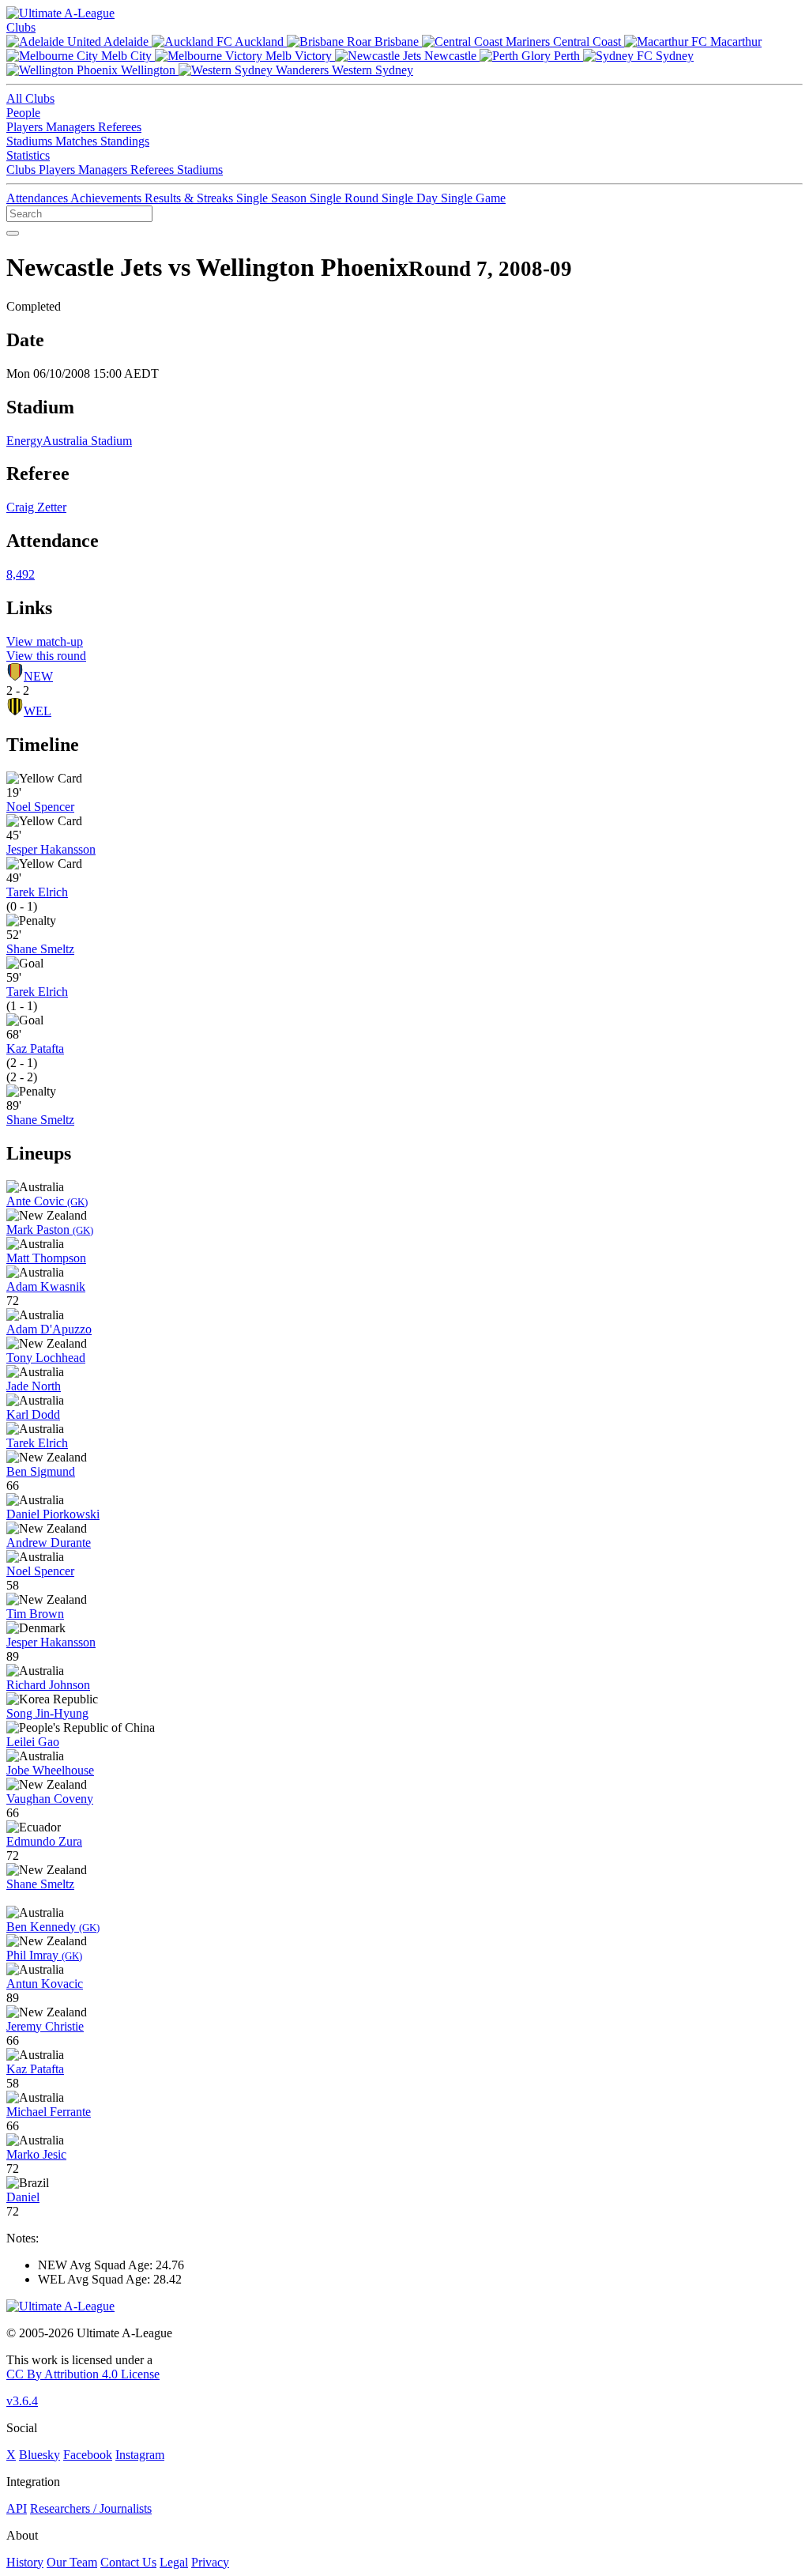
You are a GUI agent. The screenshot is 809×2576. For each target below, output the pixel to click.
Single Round (346, 198)
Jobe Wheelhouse (50, 1770)
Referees (120, 127)
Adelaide (126, 41)
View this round (46, 656)
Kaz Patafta (35, 1049)
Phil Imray (44, 1955)
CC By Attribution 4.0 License (83, 2374)
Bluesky (40, 2455)
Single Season (273, 198)
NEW (38, 676)
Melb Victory (299, 56)
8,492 (21, 574)
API (17, 2508)
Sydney (673, 56)
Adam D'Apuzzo (49, 1329)
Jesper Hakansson (51, 849)
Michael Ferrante (49, 2112)
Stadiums (31, 141)
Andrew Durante (49, 1543)
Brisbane (397, 41)
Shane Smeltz (40, 949)
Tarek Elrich (37, 892)
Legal (174, 2562)
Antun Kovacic (45, 1984)
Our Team (72, 2562)
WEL (38, 711)
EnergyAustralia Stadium (69, 441)
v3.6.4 (22, 2401)
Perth (567, 56)
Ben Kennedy (53, 1927)
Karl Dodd (33, 1414)
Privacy (210, 2562)
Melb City (126, 56)
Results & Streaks (190, 198)
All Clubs (30, 98)
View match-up (45, 641)
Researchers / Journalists (91, 2508)
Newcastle (450, 56)
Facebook (88, 2455)
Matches (78, 141)
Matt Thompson (46, 1258)
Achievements (107, 198)
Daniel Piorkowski (53, 1514)
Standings (125, 141)
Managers (72, 127)
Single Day (411, 198)
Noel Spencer (40, 807)
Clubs (21, 27)
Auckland (260, 41)
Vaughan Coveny (50, 1799)
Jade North (34, 1386)
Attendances (38, 198)
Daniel (23, 2197)
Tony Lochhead (46, 1358)
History (25, 2562)
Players (26, 127)
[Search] (13, 233)
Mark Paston (50, 1230)
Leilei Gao (33, 1742)
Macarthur (734, 41)
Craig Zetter (36, 507)
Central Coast (587, 41)
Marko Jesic (36, 2154)
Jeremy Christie (45, 2026)
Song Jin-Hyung (47, 1713)
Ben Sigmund (41, 1471)
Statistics (28, 155)
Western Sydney (371, 70)
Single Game (473, 198)
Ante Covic (47, 1201)
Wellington (148, 70)
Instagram (140, 2455)
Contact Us (128, 2562)
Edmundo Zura (44, 1841)
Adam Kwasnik (46, 1286)
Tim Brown (35, 1614)
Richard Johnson (48, 1685)
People (23, 113)
